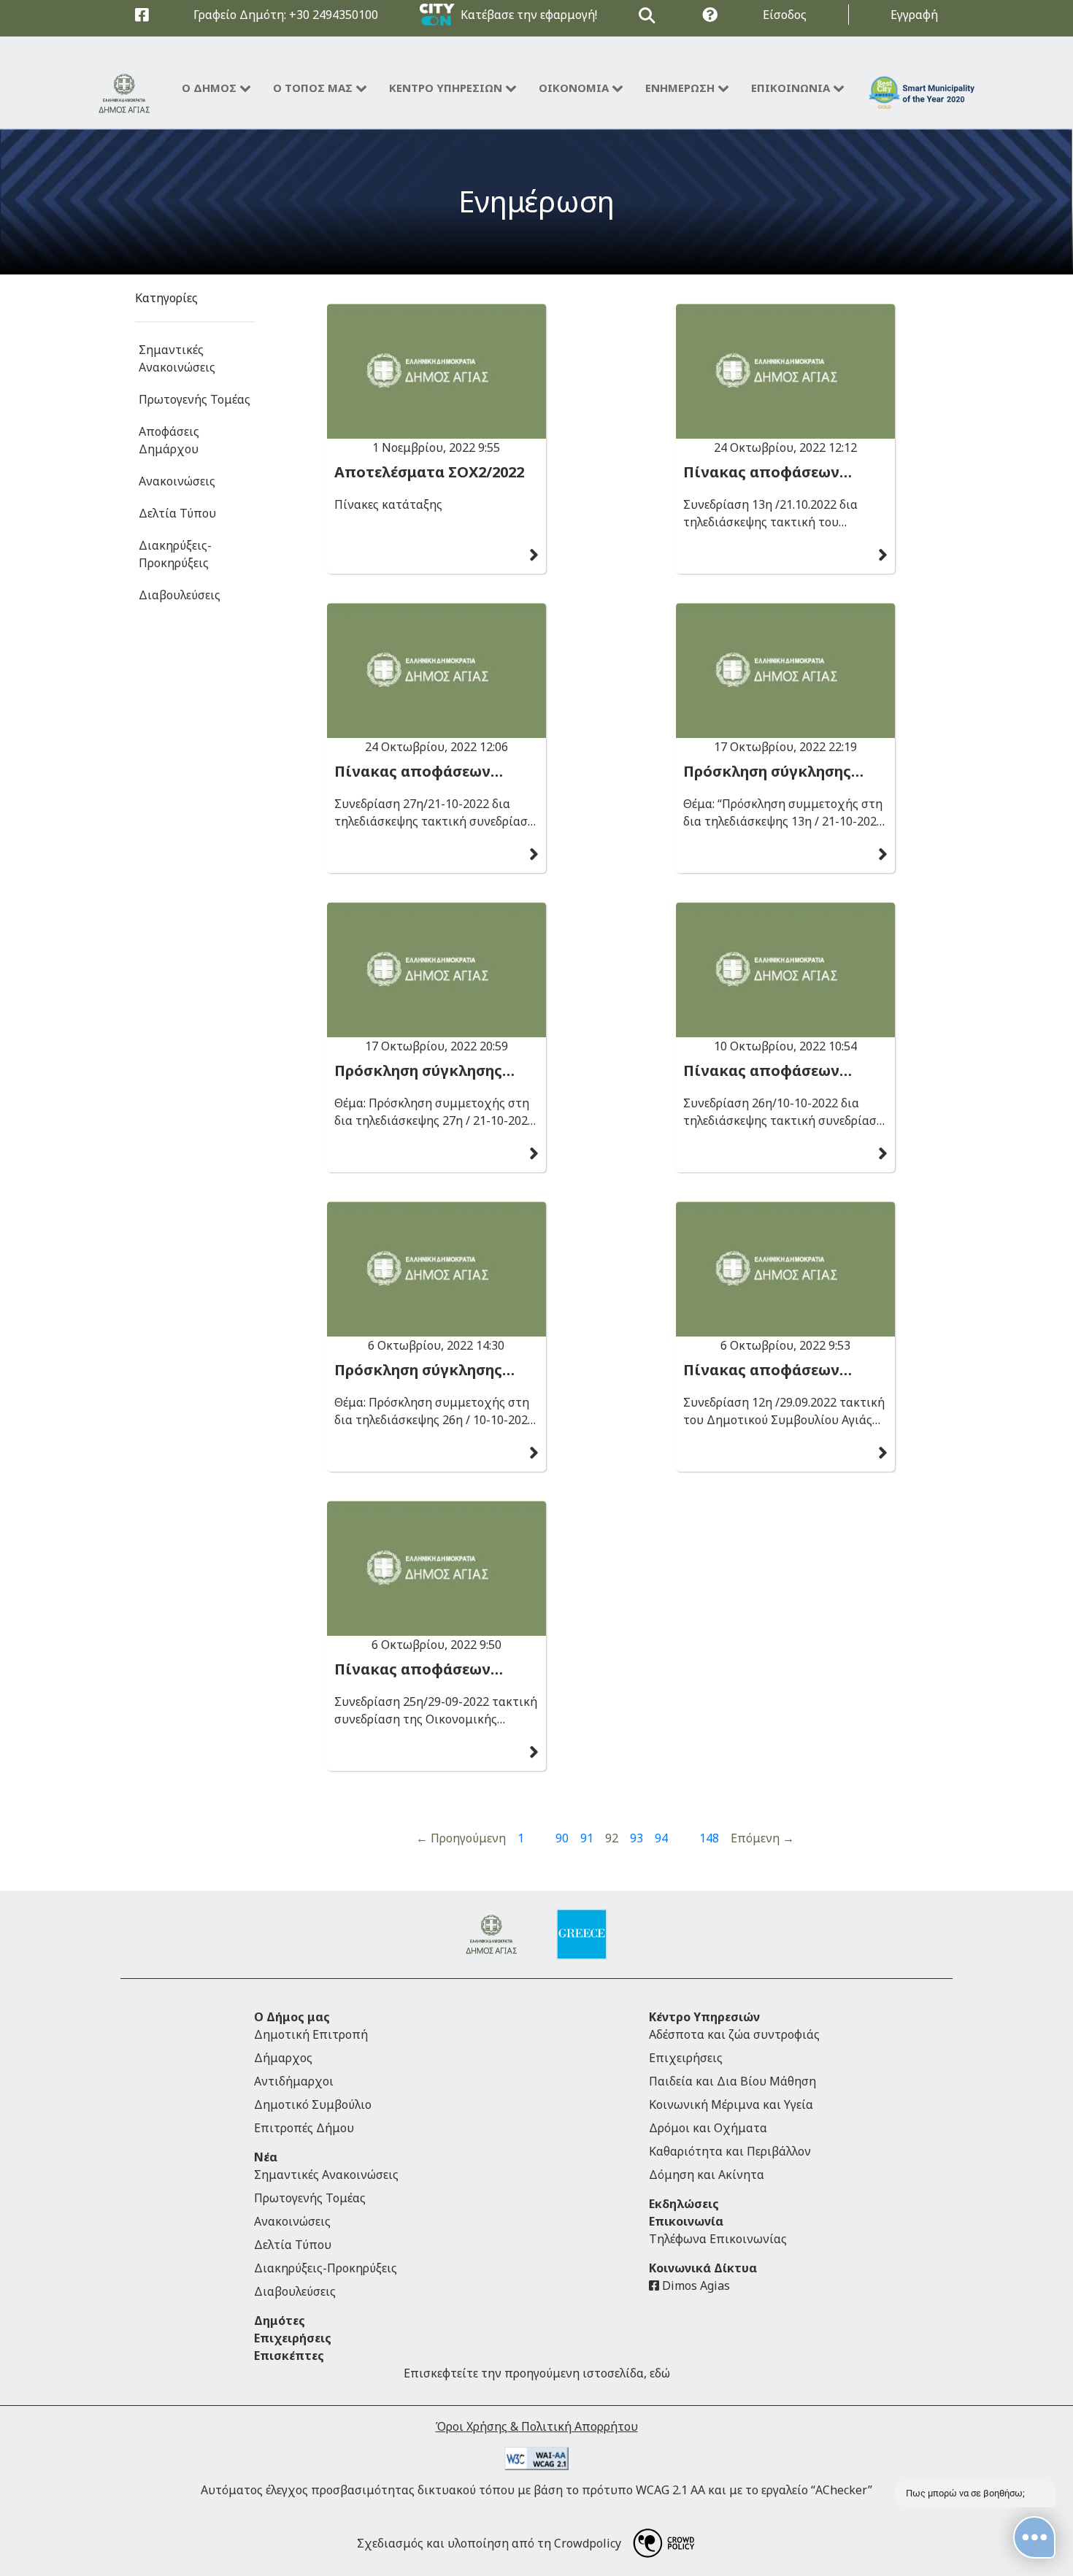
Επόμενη (762, 1838)
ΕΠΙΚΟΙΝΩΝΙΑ (791, 88)
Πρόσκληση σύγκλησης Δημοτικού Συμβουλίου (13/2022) (769, 772)
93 (637, 1838)
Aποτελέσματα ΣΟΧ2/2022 (429, 472)
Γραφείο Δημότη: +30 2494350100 (286, 15)
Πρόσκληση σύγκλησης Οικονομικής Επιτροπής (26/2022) (426, 1370)
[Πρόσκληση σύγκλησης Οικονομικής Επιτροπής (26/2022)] (436, 1269)
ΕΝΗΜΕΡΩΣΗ (680, 88)
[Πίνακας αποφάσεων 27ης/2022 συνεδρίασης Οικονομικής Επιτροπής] (436, 670)
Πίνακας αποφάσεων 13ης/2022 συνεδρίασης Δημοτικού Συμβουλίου (769, 472)
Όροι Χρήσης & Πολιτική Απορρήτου (537, 2426)
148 (709, 1838)
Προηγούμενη (461, 1838)
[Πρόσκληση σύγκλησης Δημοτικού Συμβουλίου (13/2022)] (785, 670)
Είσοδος (785, 15)
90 (562, 1838)
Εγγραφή (914, 15)
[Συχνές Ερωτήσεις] (710, 15)
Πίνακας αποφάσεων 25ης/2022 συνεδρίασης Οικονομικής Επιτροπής (426, 1669)
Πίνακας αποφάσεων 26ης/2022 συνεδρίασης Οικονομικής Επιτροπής (775, 1071)
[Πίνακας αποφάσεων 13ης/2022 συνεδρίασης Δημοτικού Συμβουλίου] (785, 371)
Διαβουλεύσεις (180, 595)
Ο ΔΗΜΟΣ (209, 88)
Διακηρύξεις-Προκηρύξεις (175, 554)
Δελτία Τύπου (177, 513)
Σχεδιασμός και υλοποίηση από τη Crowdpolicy (489, 2543)
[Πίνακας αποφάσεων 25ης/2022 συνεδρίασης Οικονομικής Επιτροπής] (436, 1568)
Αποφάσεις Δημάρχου (169, 440)
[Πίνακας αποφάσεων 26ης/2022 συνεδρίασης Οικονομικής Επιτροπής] (785, 970)
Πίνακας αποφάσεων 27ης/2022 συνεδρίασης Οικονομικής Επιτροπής (426, 772)
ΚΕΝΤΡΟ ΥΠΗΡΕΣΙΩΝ (446, 88)
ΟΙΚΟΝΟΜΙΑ (574, 88)
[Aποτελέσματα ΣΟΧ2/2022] (436, 371)
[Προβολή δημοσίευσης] (534, 555)
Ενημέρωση (536, 201)
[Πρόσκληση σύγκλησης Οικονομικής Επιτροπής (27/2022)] (436, 970)
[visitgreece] (582, 1934)
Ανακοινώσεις (177, 481)
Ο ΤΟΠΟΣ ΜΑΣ (313, 88)
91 (587, 1838)
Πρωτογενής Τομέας (195, 399)
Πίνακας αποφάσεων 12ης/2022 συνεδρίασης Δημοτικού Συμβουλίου (769, 1370)
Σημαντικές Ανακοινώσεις (177, 358)
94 (661, 1838)
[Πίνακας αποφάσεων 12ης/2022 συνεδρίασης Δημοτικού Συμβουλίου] (785, 1269)
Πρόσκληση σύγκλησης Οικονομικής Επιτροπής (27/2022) (426, 1071)
